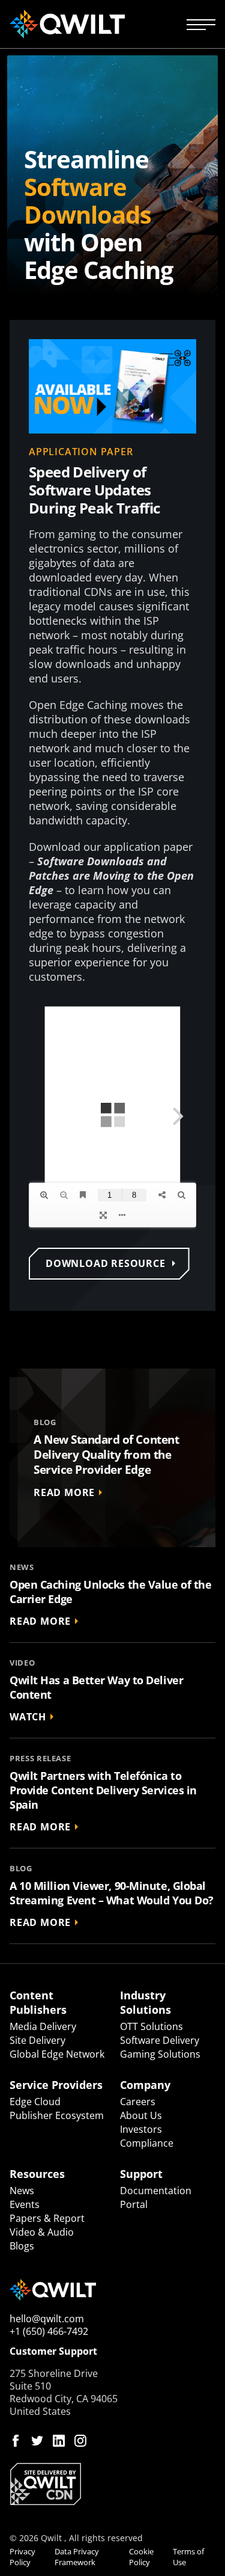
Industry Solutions (145, 2002)
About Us (141, 2115)
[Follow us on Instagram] (80, 2441)
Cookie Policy (141, 2557)
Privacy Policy (22, 2557)
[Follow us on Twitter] (37, 2441)
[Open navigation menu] (201, 24)
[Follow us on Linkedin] (59, 2441)
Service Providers (56, 2085)
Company (145, 2085)
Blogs (22, 2246)
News (22, 2191)
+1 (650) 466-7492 (49, 2331)
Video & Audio (42, 2232)
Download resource (106, 1263)
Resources (37, 2174)
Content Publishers (38, 2002)
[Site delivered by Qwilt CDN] (112, 2484)
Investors (141, 2129)
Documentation (156, 2191)
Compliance (147, 2143)
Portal (134, 2204)
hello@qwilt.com (47, 2319)
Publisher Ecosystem (57, 2115)
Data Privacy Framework (77, 2557)
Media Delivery (43, 2026)
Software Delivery (160, 2040)
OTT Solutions (151, 2026)
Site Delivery (37, 2040)
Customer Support (53, 2351)
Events (25, 2204)
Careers (138, 2102)
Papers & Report (47, 2218)
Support (141, 2174)
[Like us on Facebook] (16, 2441)
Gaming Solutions (160, 2054)
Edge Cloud (35, 2102)
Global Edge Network (57, 2054)
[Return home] (67, 24)
